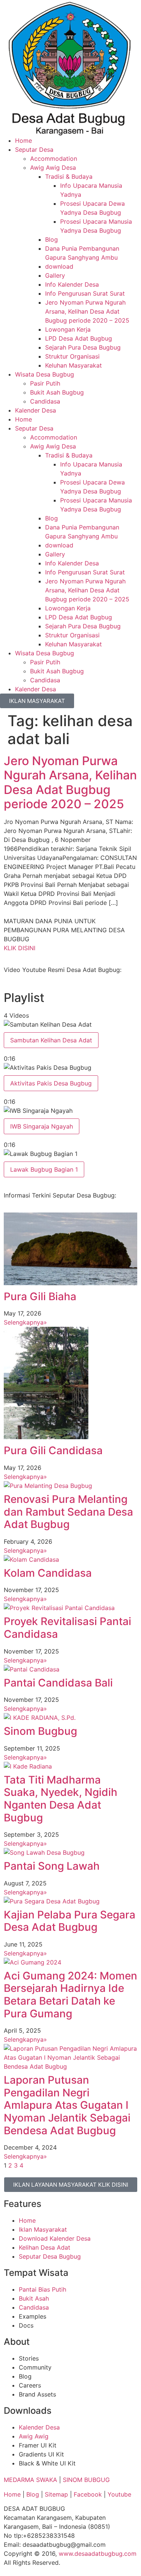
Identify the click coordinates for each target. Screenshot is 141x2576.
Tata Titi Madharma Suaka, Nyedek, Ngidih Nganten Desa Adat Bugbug (61, 1799)
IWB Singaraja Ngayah (42, 1126)
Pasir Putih (45, 383)
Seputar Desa (34, 150)
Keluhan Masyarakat (74, 365)
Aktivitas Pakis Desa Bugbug (51, 1083)
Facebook (88, 2494)
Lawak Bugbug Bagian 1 (44, 1169)
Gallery (55, 275)
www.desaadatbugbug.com (98, 2554)
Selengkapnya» (25, 1322)
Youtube (119, 2494)
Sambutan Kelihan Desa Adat (51, 1040)
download (59, 266)
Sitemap (56, 2494)
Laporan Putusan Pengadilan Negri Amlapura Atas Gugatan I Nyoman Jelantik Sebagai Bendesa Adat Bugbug (67, 2105)
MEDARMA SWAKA (30, 2480)
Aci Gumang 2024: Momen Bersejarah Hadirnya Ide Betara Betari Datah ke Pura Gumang (70, 1995)
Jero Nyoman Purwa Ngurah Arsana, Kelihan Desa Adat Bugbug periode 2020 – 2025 (87, 311)
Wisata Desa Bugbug (45, 374)
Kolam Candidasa (48, 1573)
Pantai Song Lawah (52, 1866)
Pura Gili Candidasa (53, 1450)
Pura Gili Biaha (40, 1296)
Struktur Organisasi (72, 356)
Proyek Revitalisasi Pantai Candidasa (67, 1628)
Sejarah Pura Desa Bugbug (83, 347)
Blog (52, 239)
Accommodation (54, 158)
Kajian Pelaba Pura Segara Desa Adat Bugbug (70, 1921)
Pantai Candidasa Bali (58, 1683)
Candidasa (45, 401)
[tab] (70, 1041)
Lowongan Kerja (68, 329)
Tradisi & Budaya (69, 176)
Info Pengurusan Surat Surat (85, 293)
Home (23, 141)
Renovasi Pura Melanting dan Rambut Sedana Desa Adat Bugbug (68, 1512)
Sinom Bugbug (40, 1731)
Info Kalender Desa (72, 284)
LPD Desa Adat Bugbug (79, 338)
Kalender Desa (36, 410)
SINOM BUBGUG (86, 2480)
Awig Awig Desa (53, 167)
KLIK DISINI (20, 948)
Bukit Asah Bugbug (57, 392)
